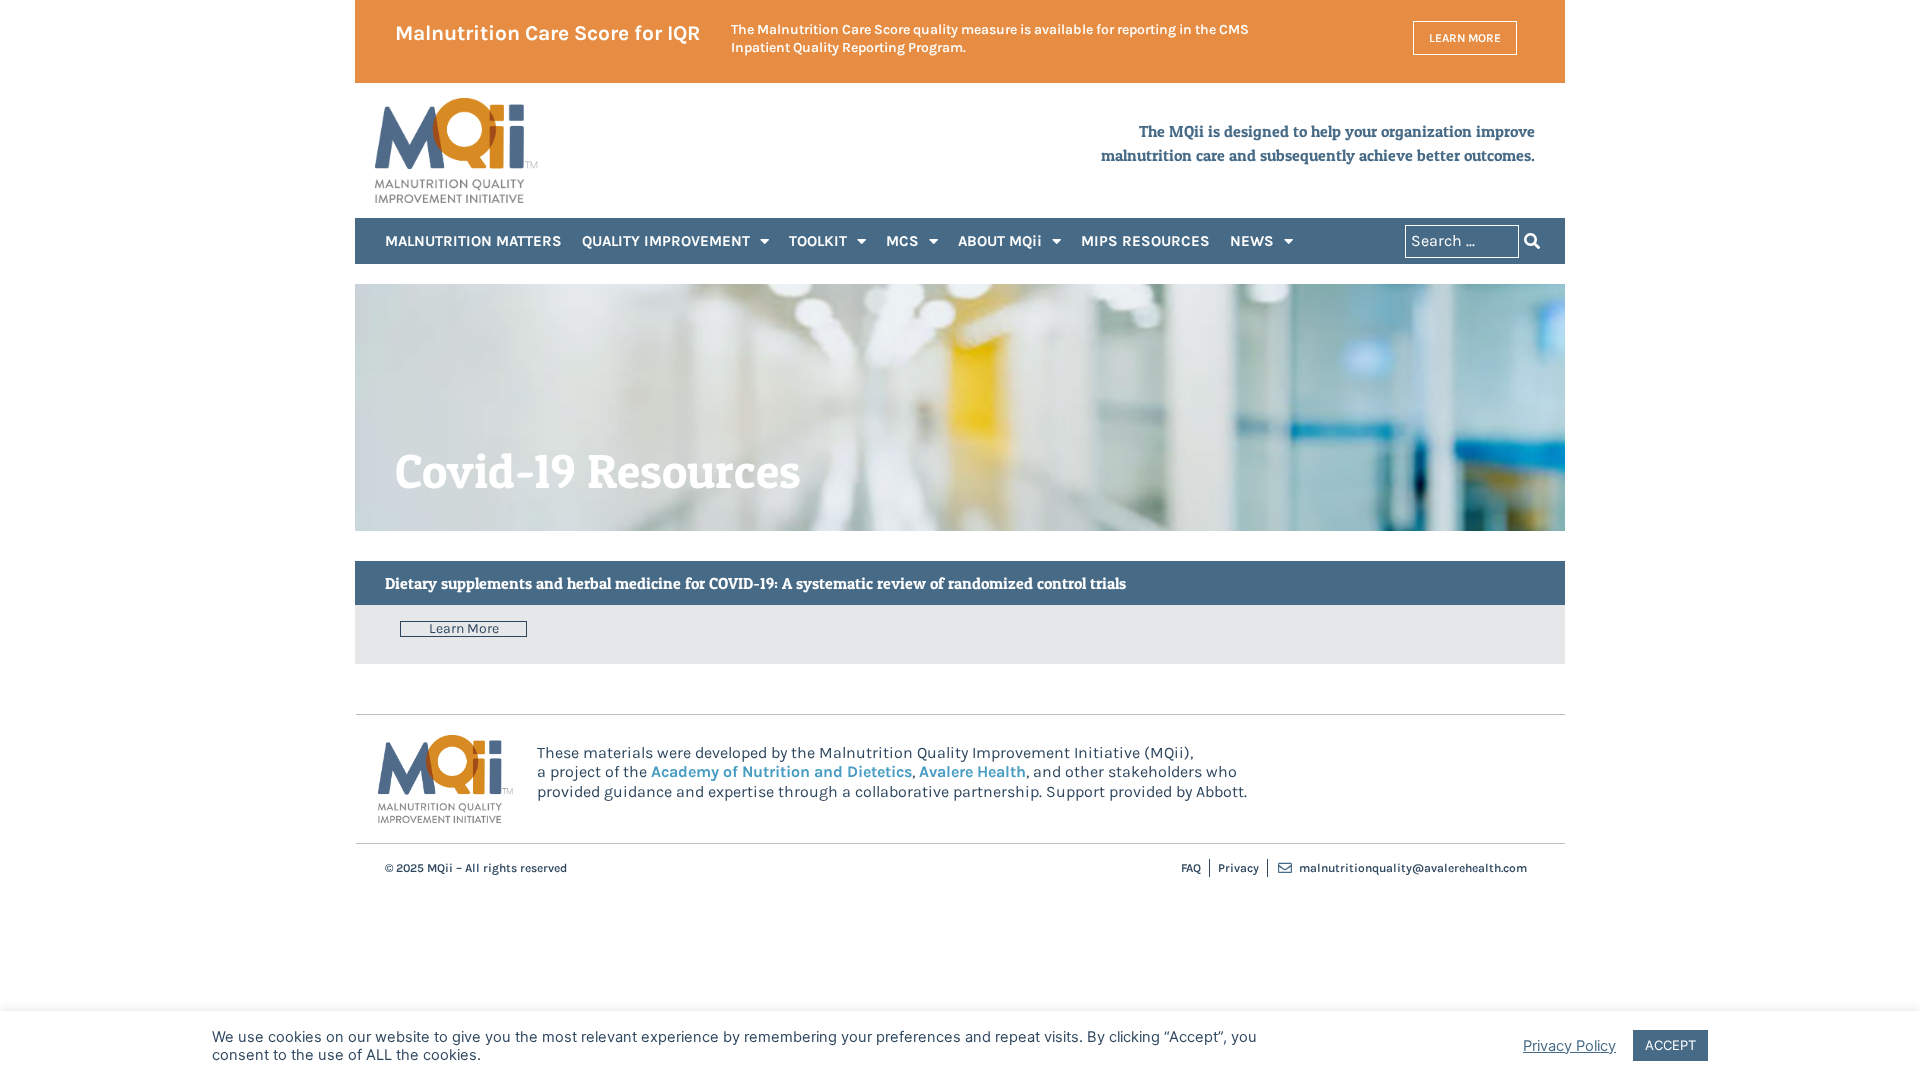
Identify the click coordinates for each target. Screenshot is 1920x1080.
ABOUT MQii (1000, 241)
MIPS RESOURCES (1145, 241)
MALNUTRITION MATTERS (473, 241)
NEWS (1252, 241)
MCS (902, 241)
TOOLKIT (818, 241)
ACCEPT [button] (1670, 1045)
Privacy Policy (1569, 1046)
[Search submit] (1532, 241)
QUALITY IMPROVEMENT (666, 241)
